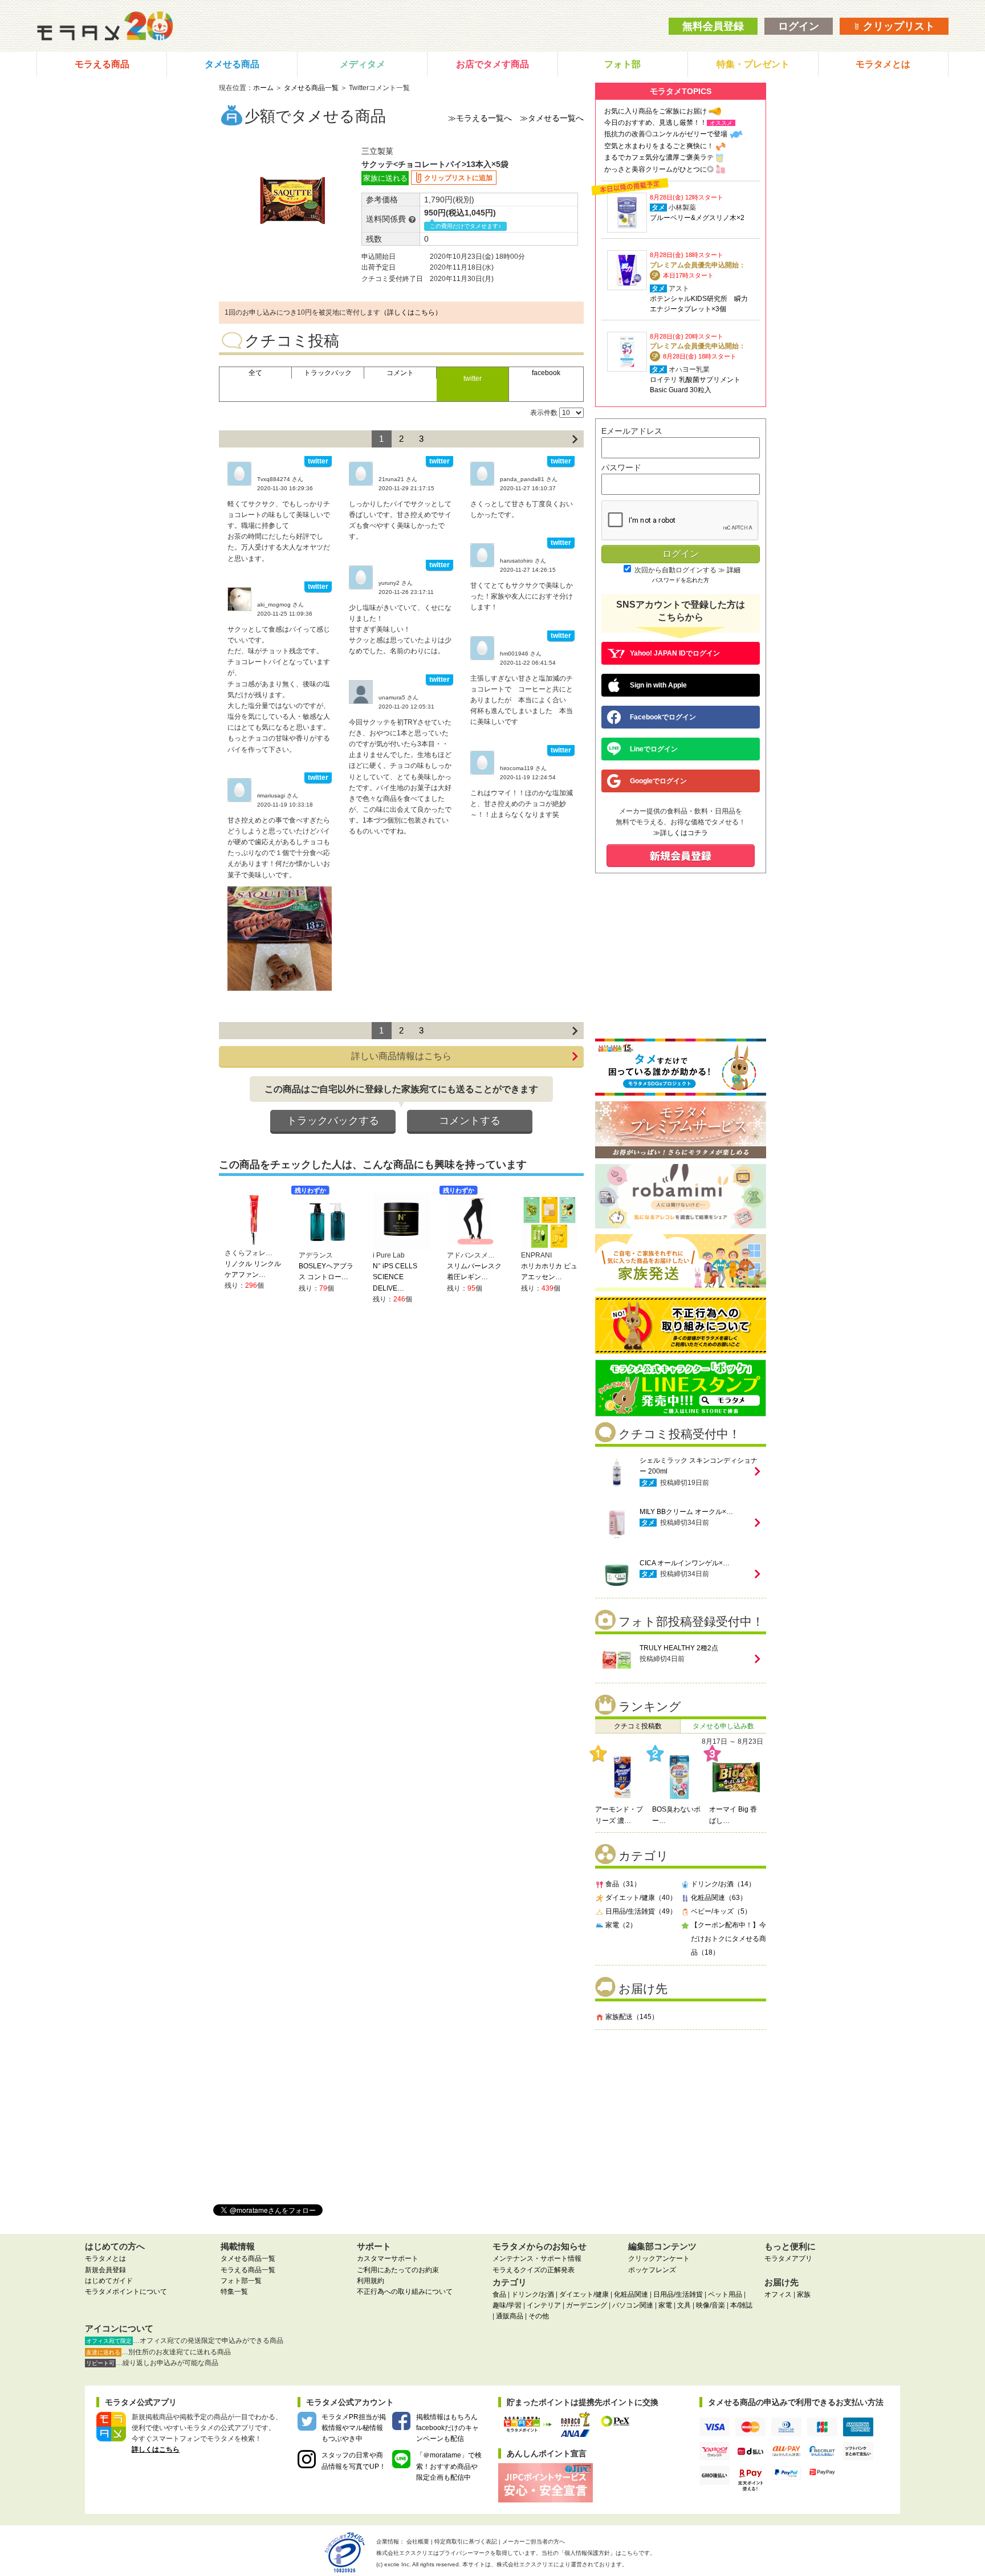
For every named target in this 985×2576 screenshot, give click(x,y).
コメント (400, 373)
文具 (684, 2305)
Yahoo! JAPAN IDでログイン (675, 653)
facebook (546, 373)
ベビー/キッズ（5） (721, 1911)
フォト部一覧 (241, 2281)
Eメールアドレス (632, 431)
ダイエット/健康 (584, 2294)
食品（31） (623, 1884)
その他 (539, 2316)
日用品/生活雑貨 (678, 2294)
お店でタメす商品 (492, 64)
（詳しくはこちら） (411, 312)
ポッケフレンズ (652, 2270)
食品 (499, 2294)
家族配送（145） (632, 2017)
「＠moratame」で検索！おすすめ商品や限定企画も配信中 (449, 2466)
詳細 (734, 570)
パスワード (621, 467)
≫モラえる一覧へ (480, 118)
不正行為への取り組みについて (405, 2292)
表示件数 (544, 413)
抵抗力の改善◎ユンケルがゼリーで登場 (666, 134)
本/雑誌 (741, 2305)
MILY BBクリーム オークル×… (686, 1512)
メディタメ (363, 64)
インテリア (544, 2305)
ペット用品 (725, 2294)
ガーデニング (587, 2305)
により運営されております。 (562, 2564)
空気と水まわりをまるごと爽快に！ (659, 146)
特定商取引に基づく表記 (466, 2542)
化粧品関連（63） (719, 1898)
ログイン (799, 26)
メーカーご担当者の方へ (534, 2542)
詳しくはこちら (156, 2449)
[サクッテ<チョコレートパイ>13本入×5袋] (280, 938)
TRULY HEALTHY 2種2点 (679, 1648)
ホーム (263, 88)
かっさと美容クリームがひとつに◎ (659, 169)
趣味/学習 (507, 2305)
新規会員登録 (105, 2270)
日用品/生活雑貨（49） (641, 1911)
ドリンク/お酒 (533, 2294)
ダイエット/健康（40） (641, 1898)
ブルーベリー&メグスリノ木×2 (697, 218)
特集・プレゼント (753, 64)
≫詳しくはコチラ (681, 833)
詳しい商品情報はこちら (401, 1056)
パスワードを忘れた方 (681, 580)
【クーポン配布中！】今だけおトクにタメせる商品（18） (728, 1939)
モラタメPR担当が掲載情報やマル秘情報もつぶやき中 (354, 2428)
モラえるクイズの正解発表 (534, 2270)
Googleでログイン (658, 781)
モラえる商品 (102, 64)
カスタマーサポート (388, 2258)
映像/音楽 (711, 2305)
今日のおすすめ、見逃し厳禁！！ (656, 123)
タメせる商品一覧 (311, 88)
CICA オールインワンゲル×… (685, 1563)
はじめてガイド (109, 2281)
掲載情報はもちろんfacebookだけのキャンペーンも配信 (447, 2428)
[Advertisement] (681, 2113)
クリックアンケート (659, 2258)
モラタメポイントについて (126, 2292)
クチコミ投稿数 (638, 1726)
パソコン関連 (633, 2305)
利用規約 (371, 2281)
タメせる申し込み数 (723, 1726)
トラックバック (328, 373)
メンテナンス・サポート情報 (537, 2258)
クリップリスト (898, 26)
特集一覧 (234, 2292)
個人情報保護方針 (587, 2553)
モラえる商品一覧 (248, 2270)
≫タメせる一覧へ (552, 118)
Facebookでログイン (663, 717)
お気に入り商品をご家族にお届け (656, 111)
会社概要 (418, 2542)
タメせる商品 (232, 64)
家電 (665, 2305)
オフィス (778, 2294)
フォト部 (622, 64)
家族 (804, 2294)
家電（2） (621, 1925)
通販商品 (510, 2316)
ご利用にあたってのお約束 (398, 2270)
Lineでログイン (654, 749)
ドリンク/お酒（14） (723, 1884)
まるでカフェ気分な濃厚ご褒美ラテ (659, 157)
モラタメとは (883, 64)
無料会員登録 (713, 26)
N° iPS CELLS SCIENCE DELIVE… (395, 1277)
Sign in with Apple (658, 685)
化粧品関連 (631, 2294)
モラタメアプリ (788, 2258)
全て (255, 373)
